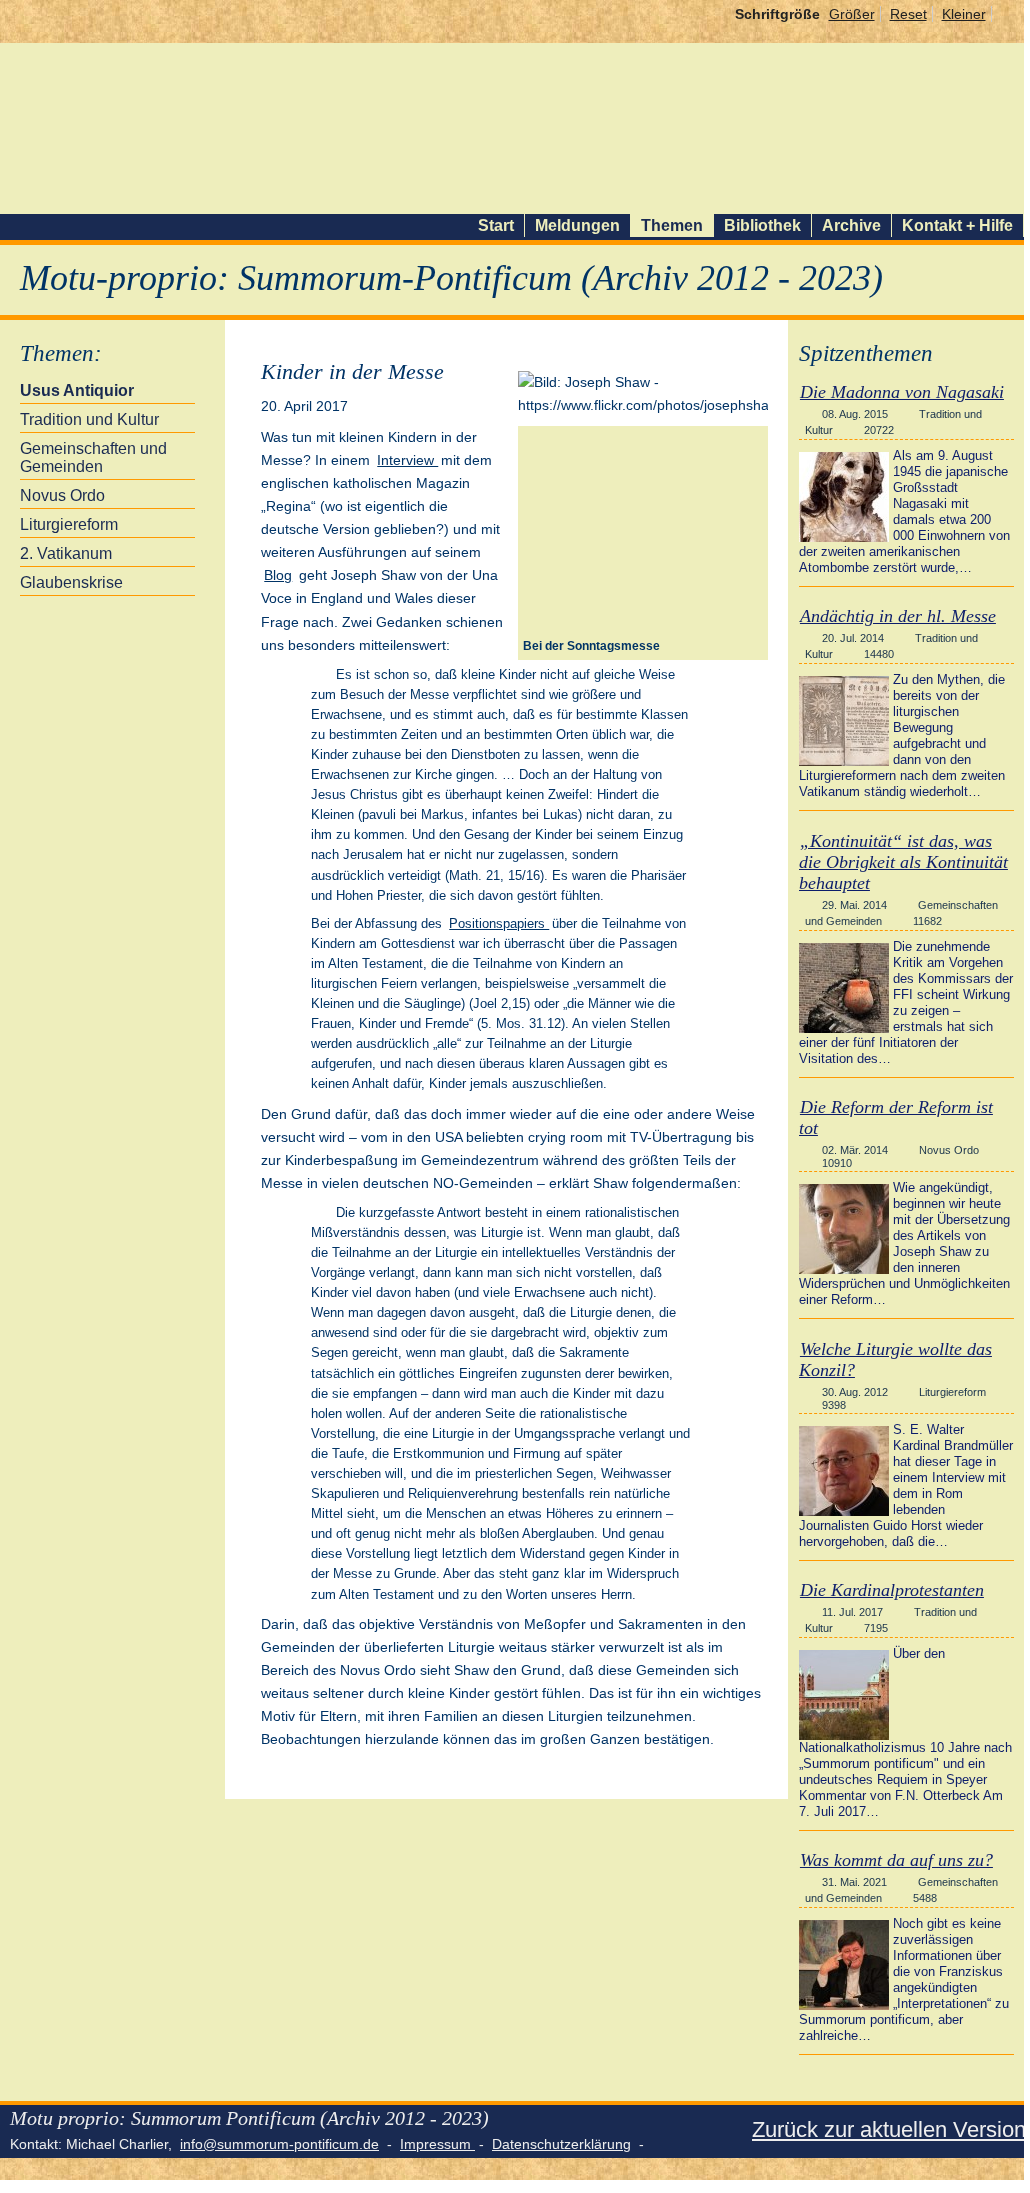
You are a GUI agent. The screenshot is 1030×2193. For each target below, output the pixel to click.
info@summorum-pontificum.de (279, 2144)
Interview (407, 460)
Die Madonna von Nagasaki (902, 392)
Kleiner (964, 14)
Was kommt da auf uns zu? (896, 1860)
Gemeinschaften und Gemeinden (93, 457)
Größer (852, 14)
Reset (908, 14)
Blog (278, 575)
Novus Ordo (62, 495)
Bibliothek (762, 225)
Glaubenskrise (71, 582)
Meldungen (577, 225)
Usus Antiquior (77, 390)
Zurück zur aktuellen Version (889, 2129)
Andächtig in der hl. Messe (898, 616)
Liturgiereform (69, 524)
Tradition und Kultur (89, 419)
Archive (851, 225)
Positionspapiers (499, 923)
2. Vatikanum (66, 553)
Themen (672, 225)
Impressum (437, 2144)
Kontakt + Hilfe (957, 225)
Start (496, 225)
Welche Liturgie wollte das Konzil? (895, 1359)
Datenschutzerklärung (561, 2144)
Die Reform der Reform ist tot (896, 1117)
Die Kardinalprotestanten (892, 1590)
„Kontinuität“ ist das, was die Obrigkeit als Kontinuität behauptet (903, 862)
